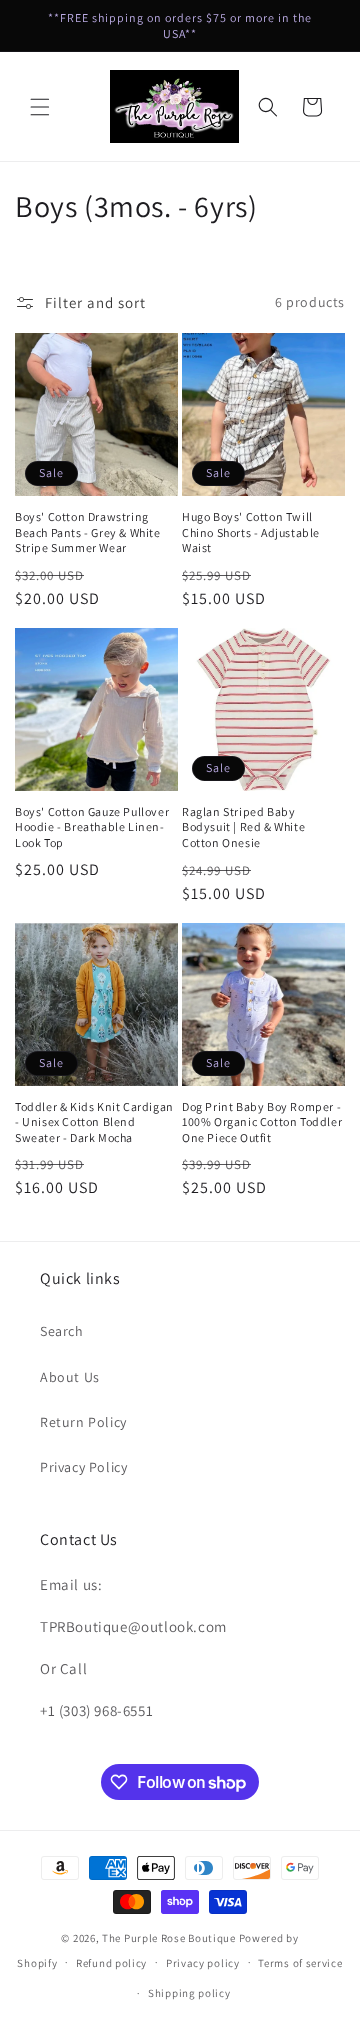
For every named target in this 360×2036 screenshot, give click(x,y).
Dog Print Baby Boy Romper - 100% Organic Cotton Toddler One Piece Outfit (262, 1122)
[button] (40, 107)
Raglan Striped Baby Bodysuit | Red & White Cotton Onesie (243, 827)
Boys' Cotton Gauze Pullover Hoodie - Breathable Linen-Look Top (92, 827)
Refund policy (111, 1963)
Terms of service (300, 1963)
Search (62, 1331)
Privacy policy (203, 1963)
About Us (70, 1377)
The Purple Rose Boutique (169, 1938)
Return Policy (83, 1422)
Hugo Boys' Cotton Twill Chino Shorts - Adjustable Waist (251, 532)
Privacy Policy (83, 1467)
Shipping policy (189, 1993)
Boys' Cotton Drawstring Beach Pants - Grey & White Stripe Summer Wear (88, 532)
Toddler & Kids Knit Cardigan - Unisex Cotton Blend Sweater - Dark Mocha (94, 1122)
